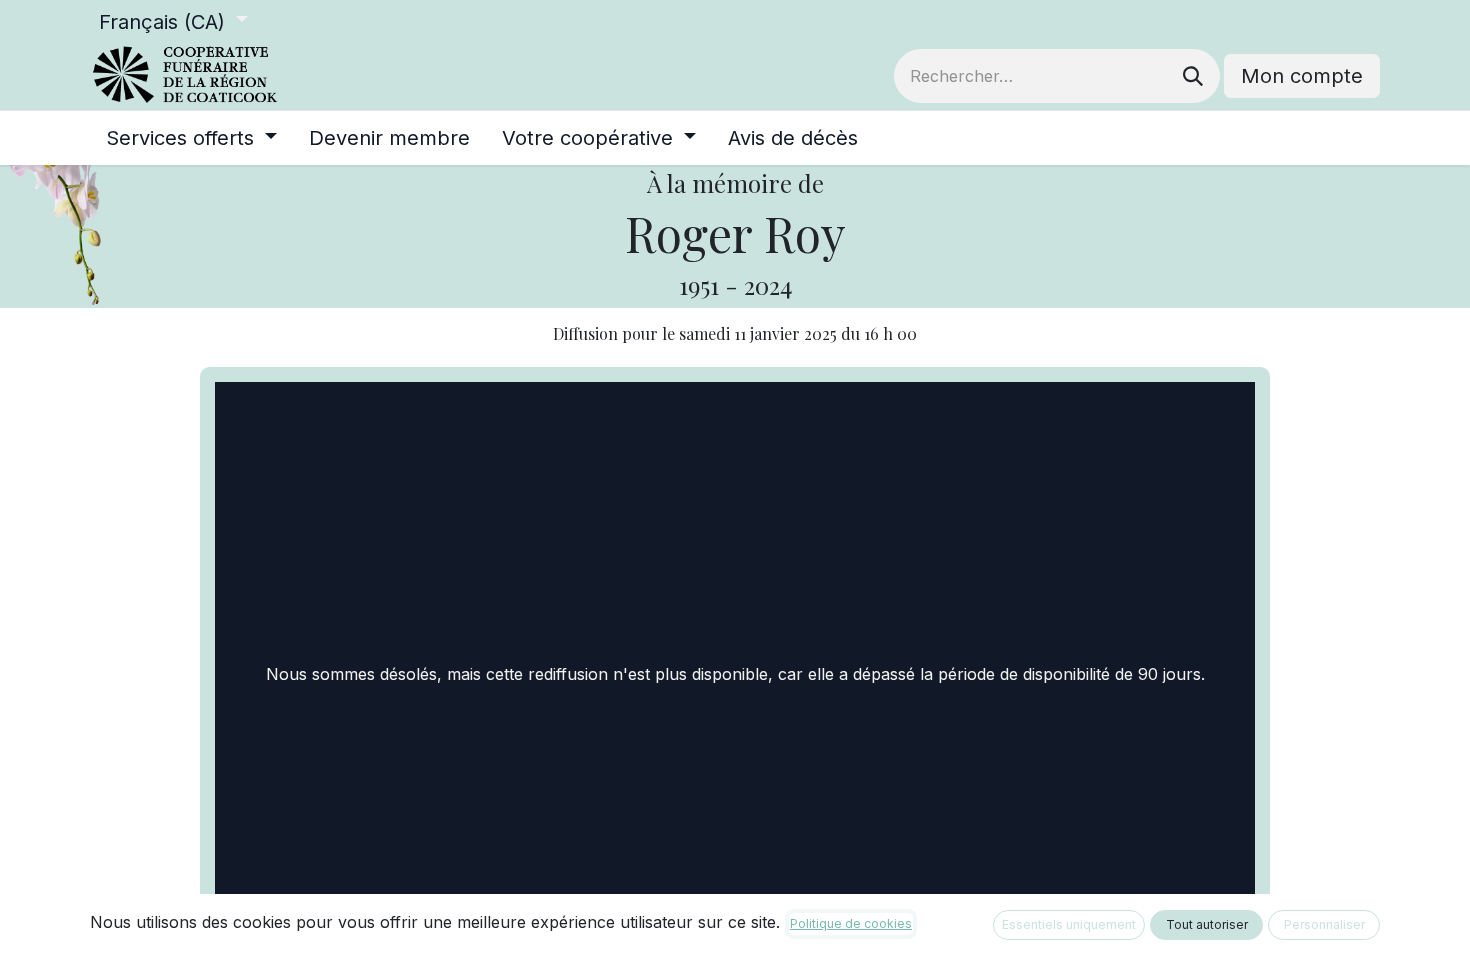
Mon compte (1302, 76)
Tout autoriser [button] (1207, 924)
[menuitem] (191, 138)
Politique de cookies (851, 923)
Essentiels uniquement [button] (1069, 924)
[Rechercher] (1193, 76)
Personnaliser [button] (1324, 924)
